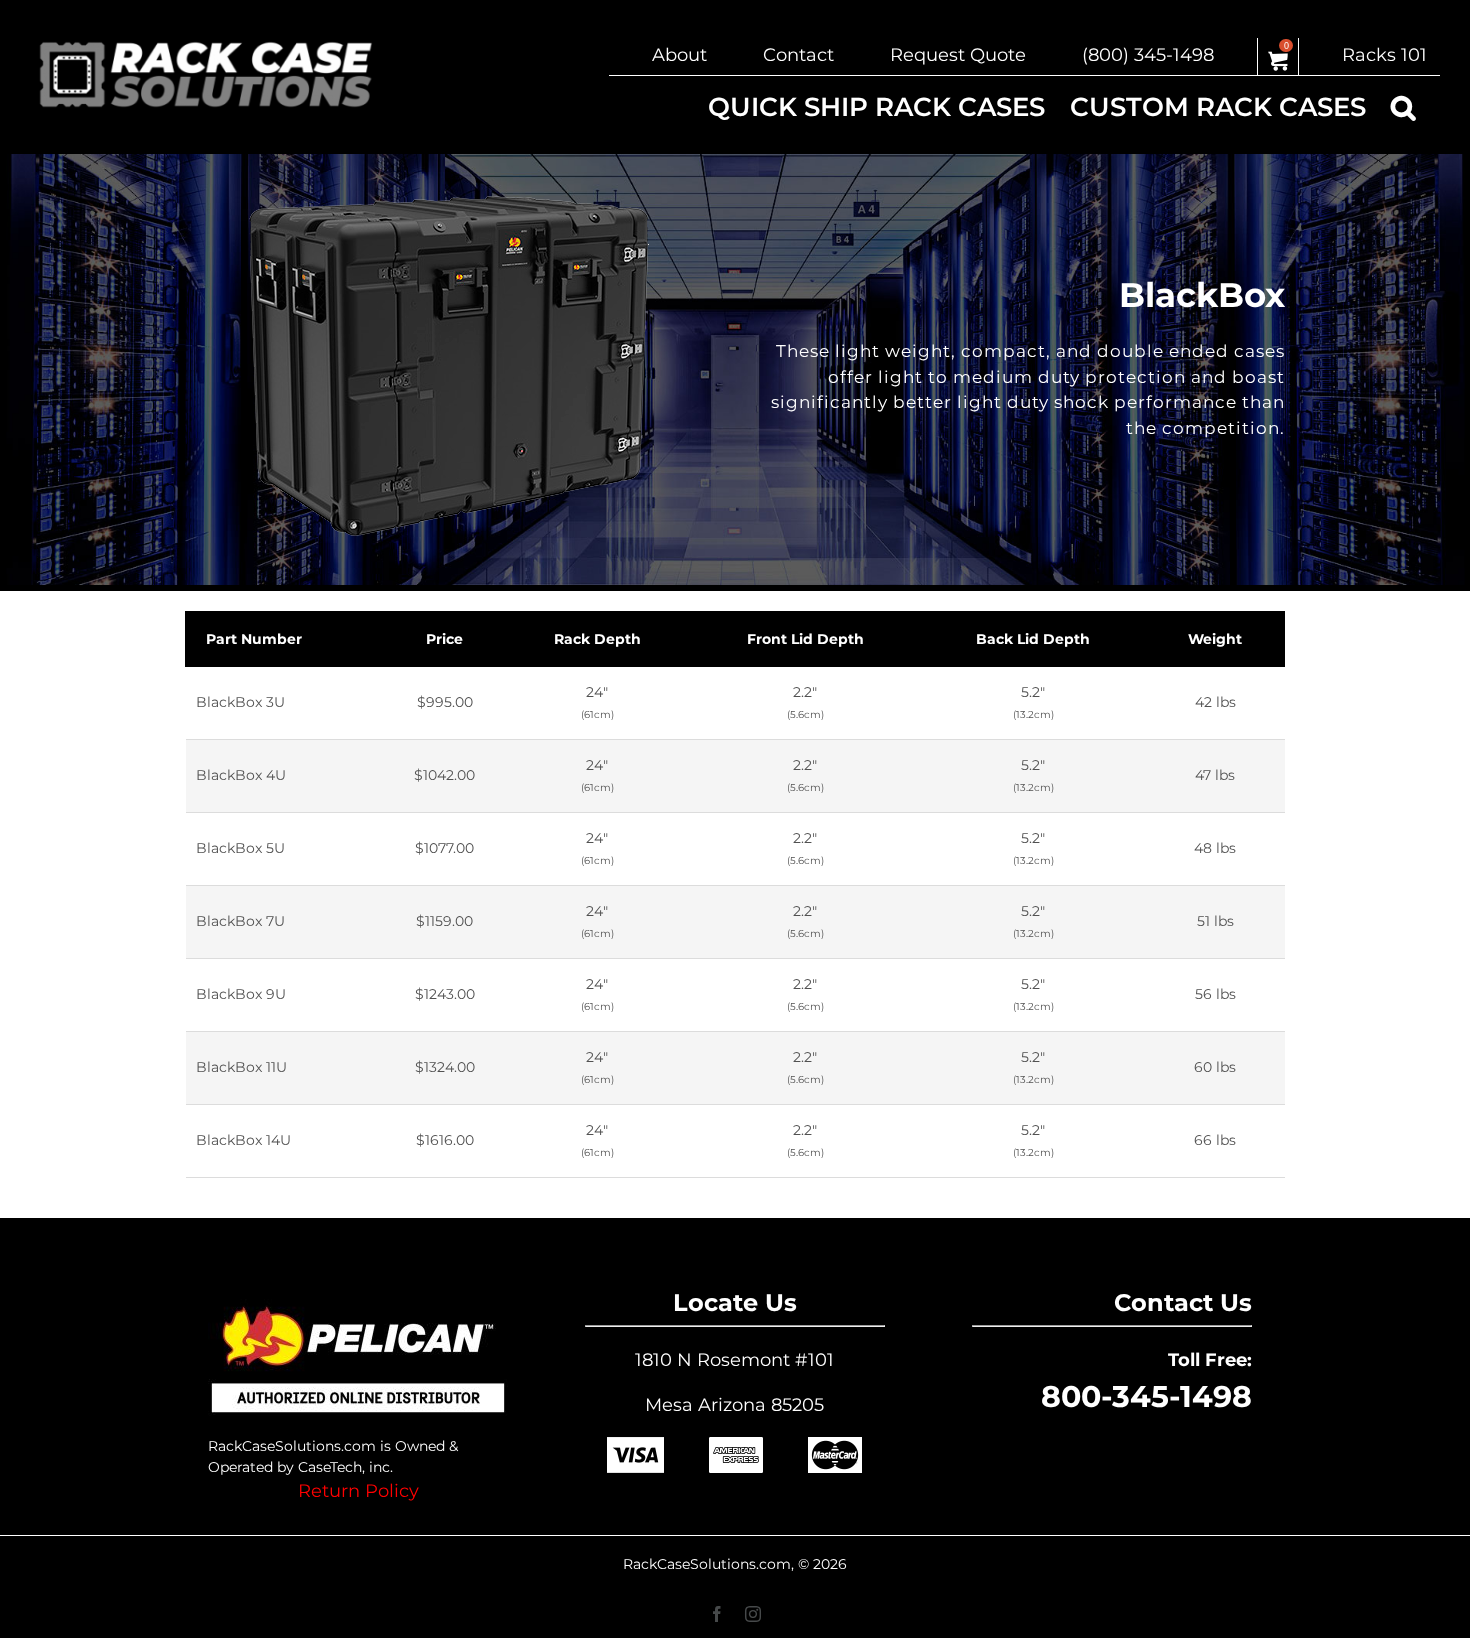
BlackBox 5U (240, 848)
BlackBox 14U (243, 1140)
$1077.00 (444, 848)
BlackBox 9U (241, 994)
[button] (1403, 107)
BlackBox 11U (241, 1067)
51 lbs (1215, 921)
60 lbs (1215, 1067)
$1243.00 (445, 994)
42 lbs (1215, 702)
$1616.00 (445, 1140)
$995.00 (445, 702)
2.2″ (805, 702)
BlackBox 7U (240, 921)
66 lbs (1215, 1140)
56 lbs (1215, 994)
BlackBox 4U (241, 775)
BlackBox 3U (240, 702)
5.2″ (1033, 702)
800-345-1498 (1146, 1396)
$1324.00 (445, 1067)
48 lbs (1215, 848)
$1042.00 (444, 775)
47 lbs (1215, 775)
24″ (597, 702)
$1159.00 (444, 921)
